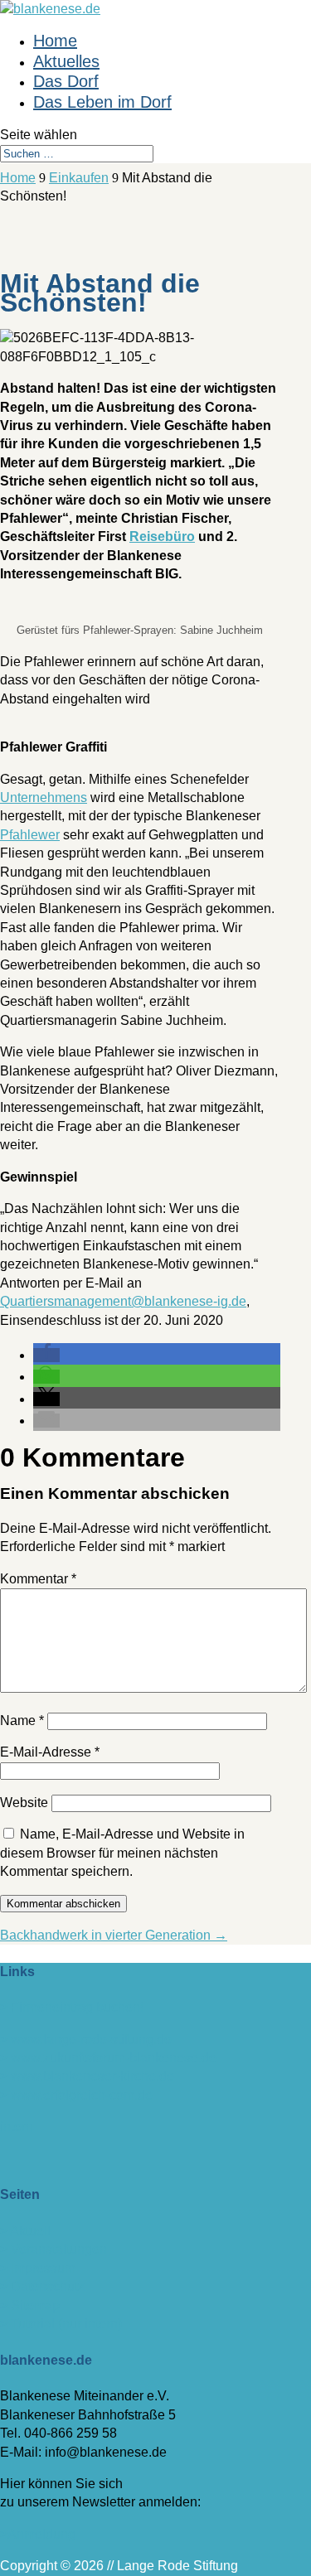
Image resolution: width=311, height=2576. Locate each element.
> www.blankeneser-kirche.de (87, 2076)
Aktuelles (66, 61)
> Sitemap (30, 2305)
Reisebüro (162, 536)
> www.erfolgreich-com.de (76, 2095)
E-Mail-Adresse (50, 1752)
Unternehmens (44, 797)
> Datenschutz (42, 2286)
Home (55, 41)
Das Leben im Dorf (102, 102)
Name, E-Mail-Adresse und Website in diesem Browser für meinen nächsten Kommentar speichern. (122, 1853)
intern (17, 2127)
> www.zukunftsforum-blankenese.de (108, 2058)
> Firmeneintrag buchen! (72, 2007)
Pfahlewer (30, 835)
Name (22, 1721)
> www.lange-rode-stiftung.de (86, 2040)
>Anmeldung (38, 2534)
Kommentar (38, 1579)
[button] (46, 1355)
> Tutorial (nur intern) (61, 2324)
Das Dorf (66, 81)
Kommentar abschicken (63, 1904)
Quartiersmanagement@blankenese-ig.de (123, 1301)
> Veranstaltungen (53, 2249)
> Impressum (38, 2268)
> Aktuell (25, 2231)
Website (24, 1803)
